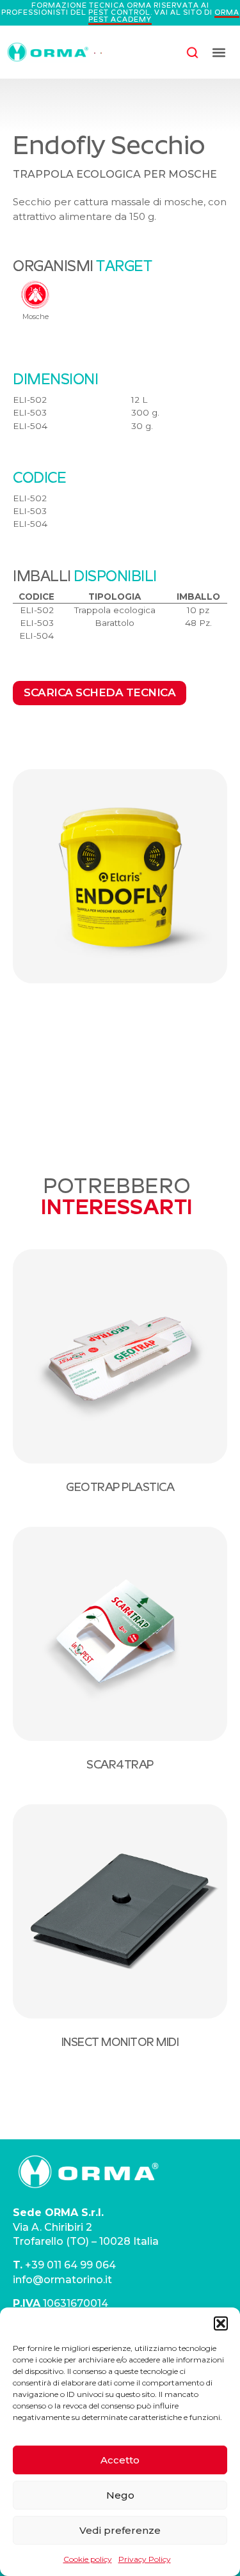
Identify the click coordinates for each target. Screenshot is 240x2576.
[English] (95, 52)
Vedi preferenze (120, 2530)
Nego (120, 2495)
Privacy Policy (145, 2559)
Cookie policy (88, 2559)
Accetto (120, 2460)
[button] (221, 2323)
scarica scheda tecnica (100, 692)
